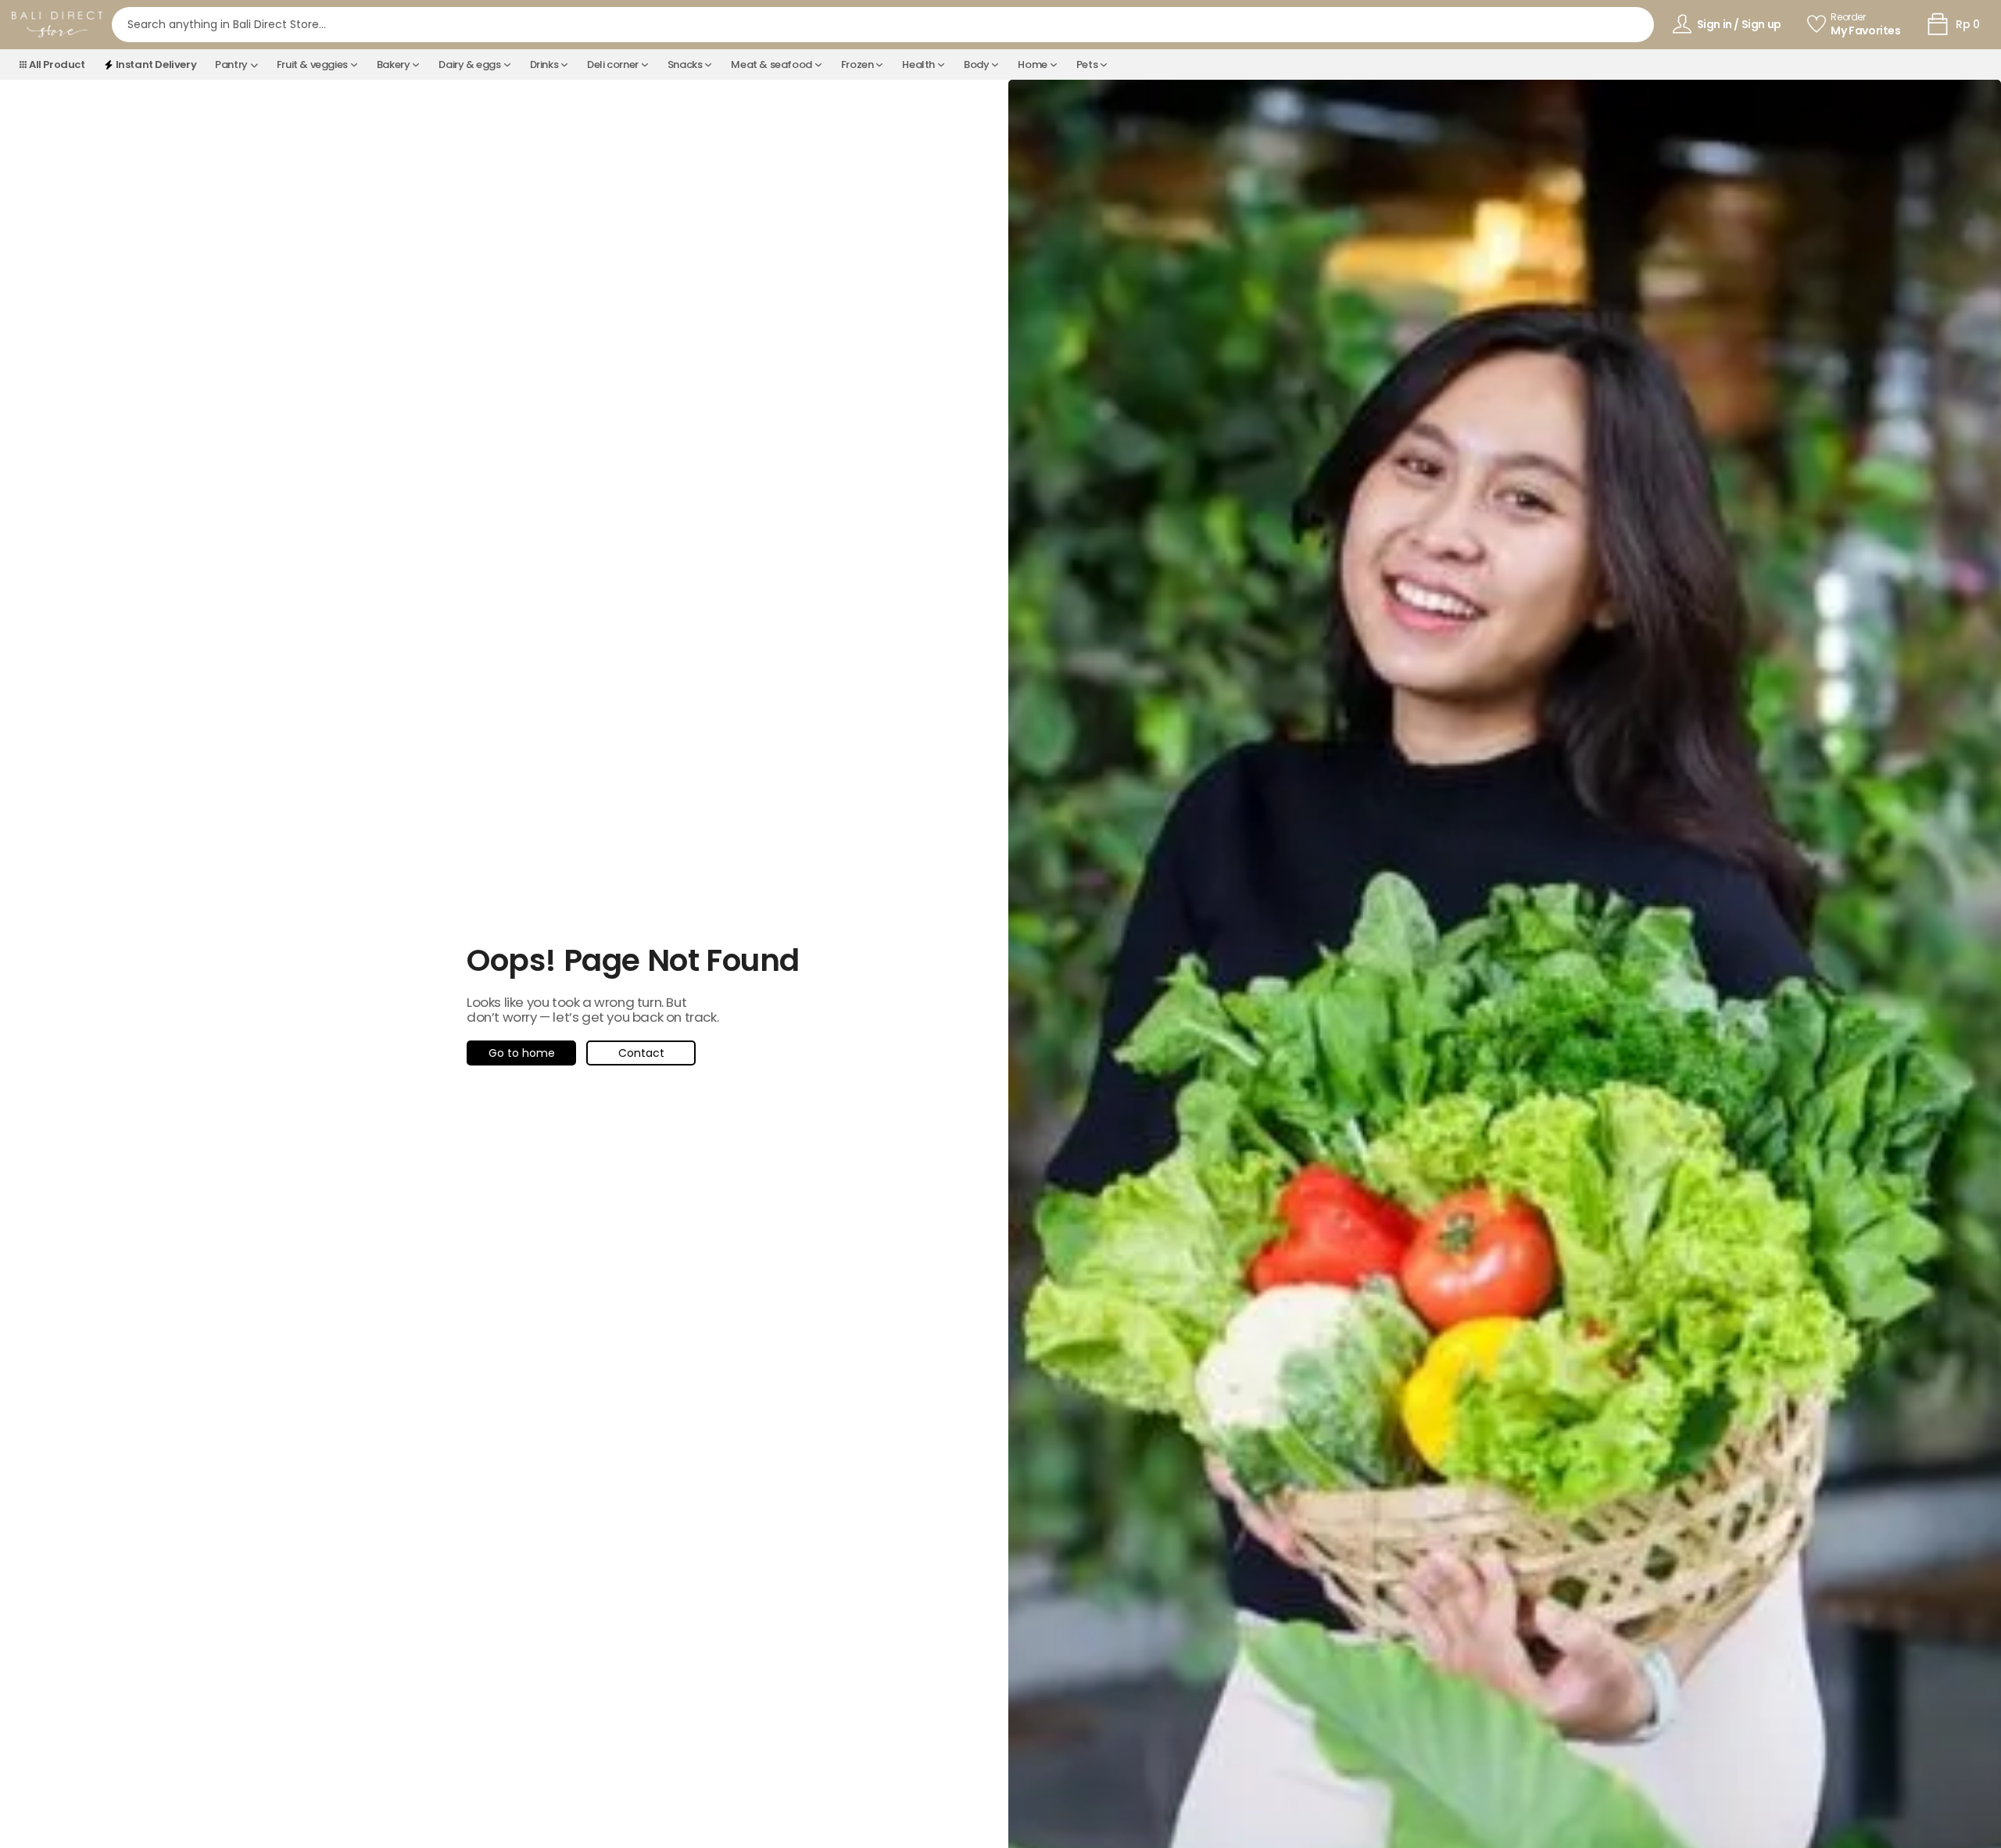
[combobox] (883, 25)
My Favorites (1865, 31)
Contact (641, 1053)
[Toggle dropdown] (254, 65)
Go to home (522, 1053)
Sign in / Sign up (1739, 24)
